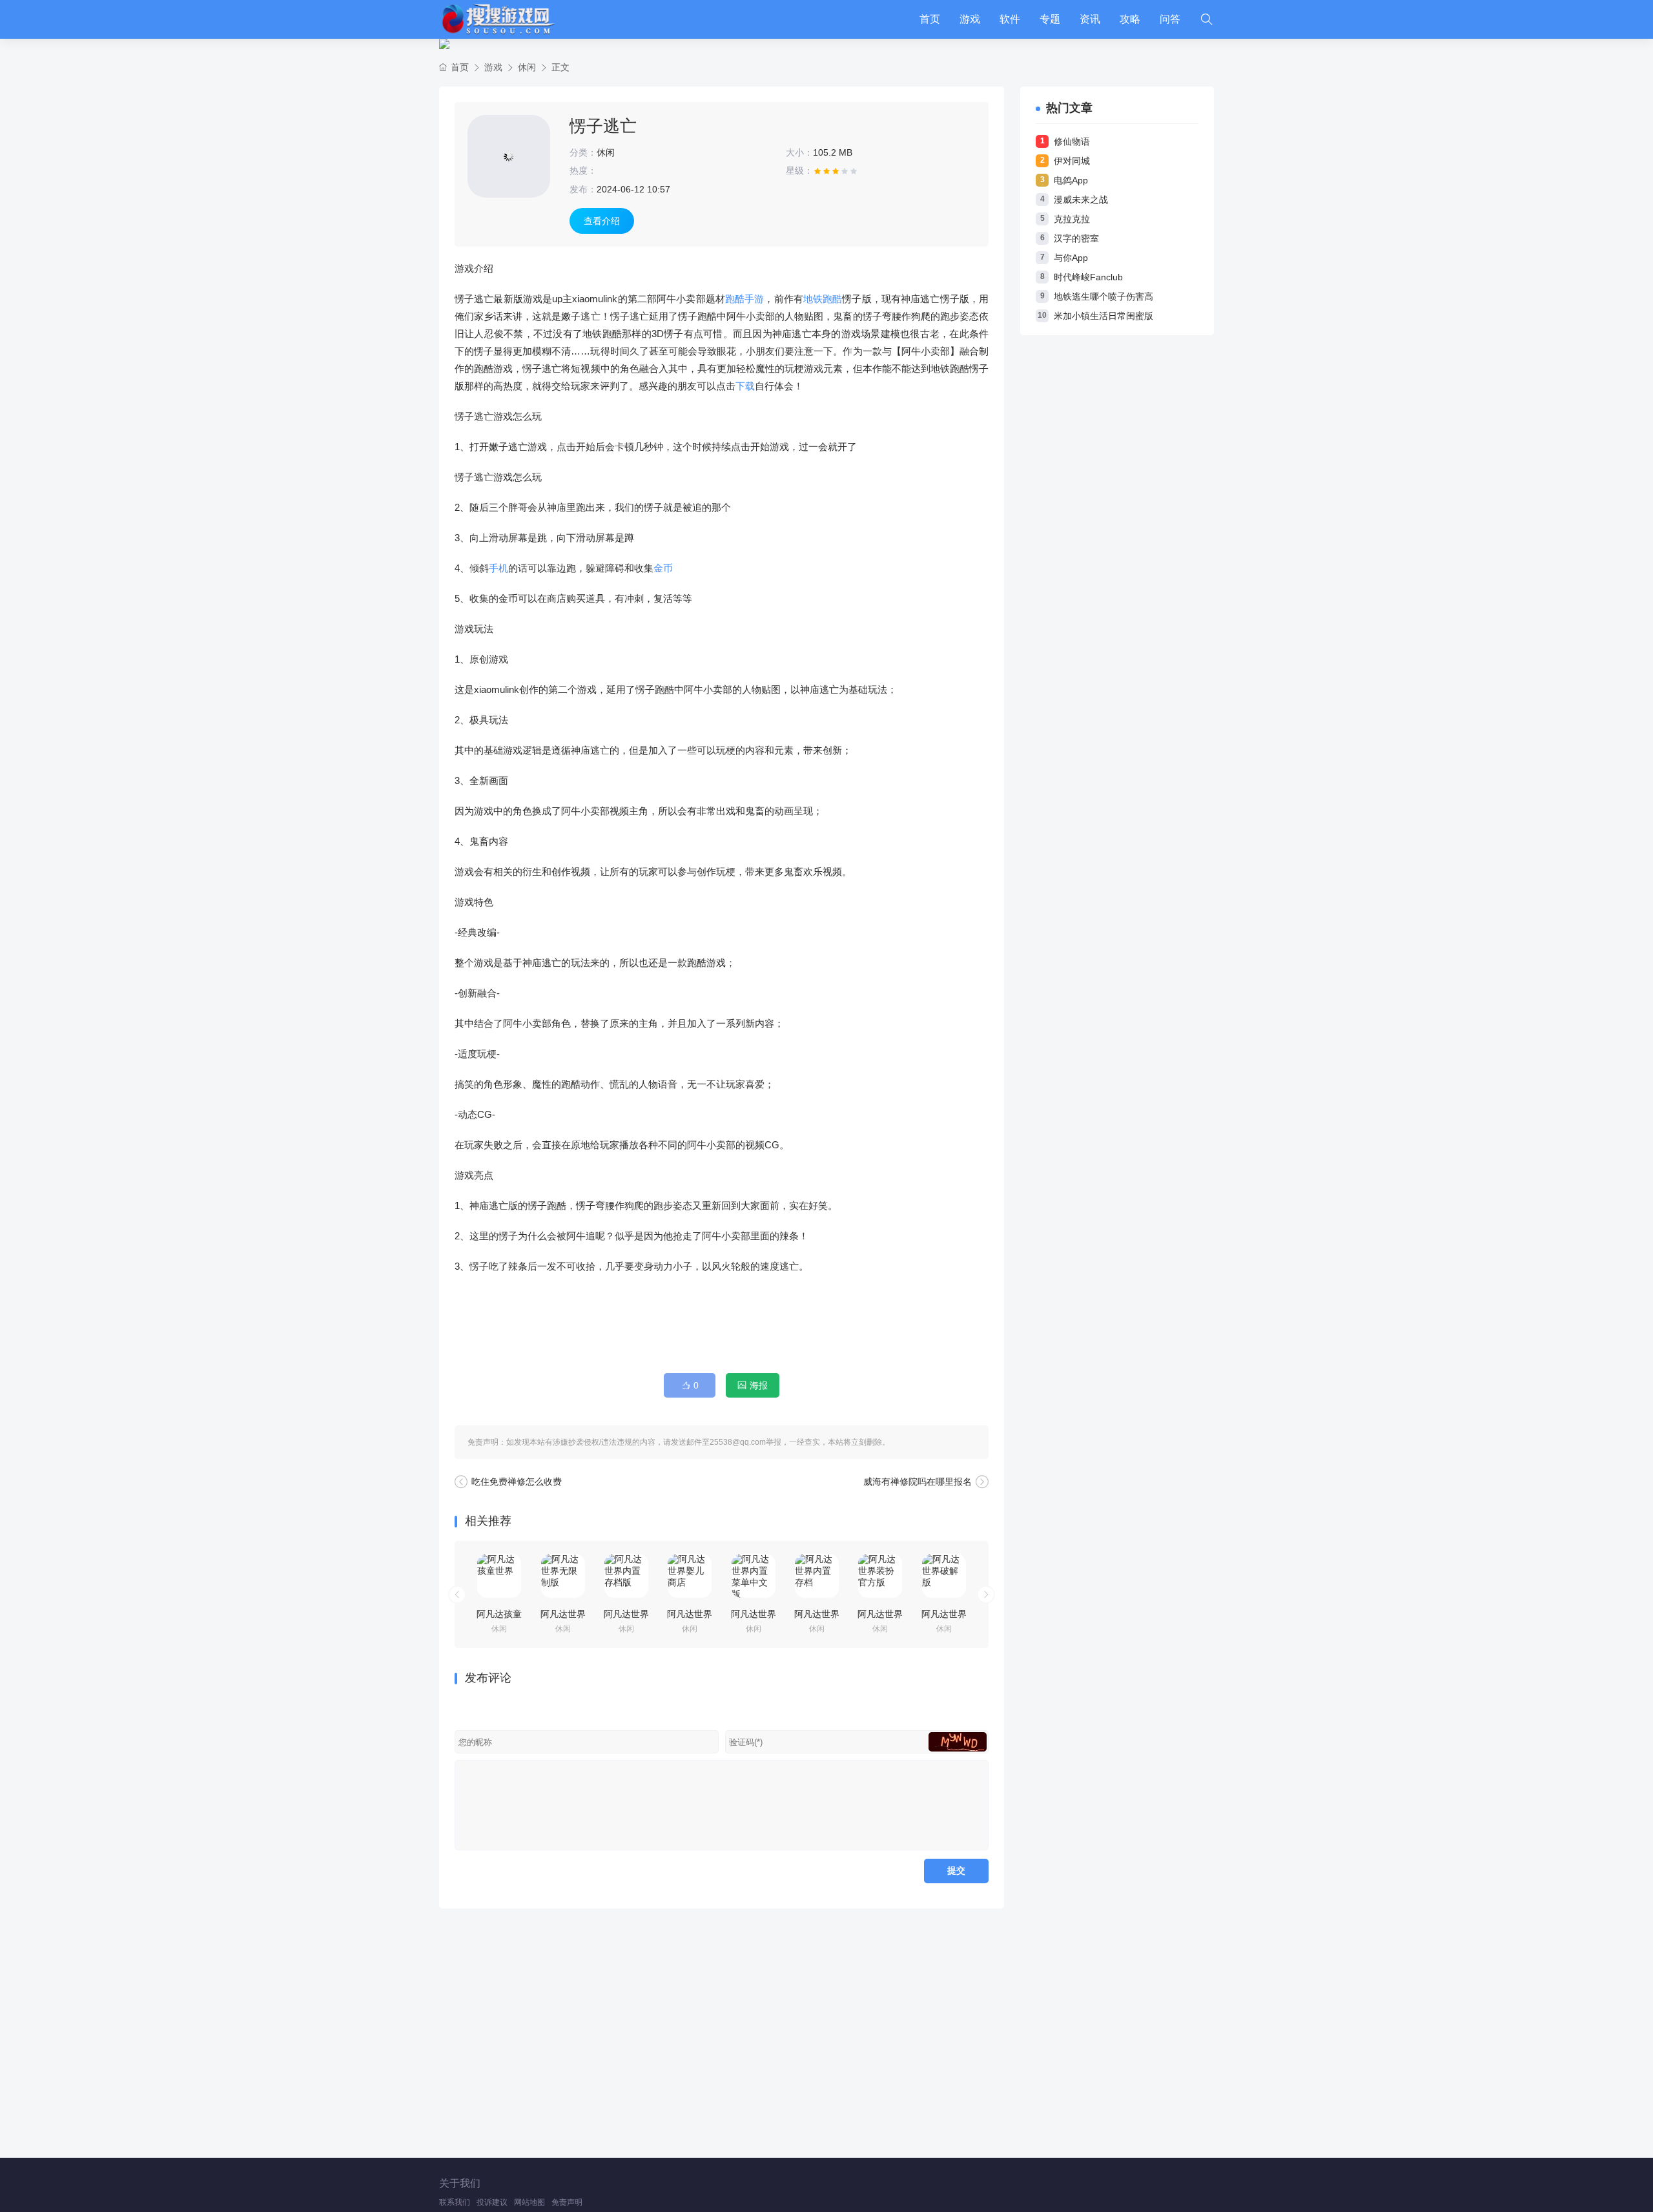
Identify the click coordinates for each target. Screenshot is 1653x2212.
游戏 (970, 19)
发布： (583, 189)
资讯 (1090, 19)
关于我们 (460, 2183)
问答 (1170, 19)
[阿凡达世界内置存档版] (626, 1576)
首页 (930, 19)
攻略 (1130, 19)
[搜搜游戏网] (497, 19)
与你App (1071, 258)
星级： (799, 171)
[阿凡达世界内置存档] (817, 1576)
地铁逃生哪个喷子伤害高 (1104, 296)
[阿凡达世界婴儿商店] (690, 1576)
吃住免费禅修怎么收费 (517, 1482)
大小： (799, 152)
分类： (583, 152)
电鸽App (1071, 180)
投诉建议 (492, 2202)
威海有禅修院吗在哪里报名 (918, 1482)
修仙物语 (1072, 141)
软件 (1010, 19)
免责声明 (567, 2202)
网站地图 (529, 2202)
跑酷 (735, 299)
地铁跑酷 (823, 299)
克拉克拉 (1072, 219)
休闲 (527, 67)
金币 (663, 568)
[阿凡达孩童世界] (499, 1576)
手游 (754, 299)
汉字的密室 (1076, 238)
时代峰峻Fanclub (1088, 277)
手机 (498, 568)
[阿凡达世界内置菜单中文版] (754, 1576)
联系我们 (455, 2202)
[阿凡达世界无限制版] (563, 1576)
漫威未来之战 (1081, 200)
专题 (1050, 19)
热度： (583, 171)
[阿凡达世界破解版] (944, 1576)
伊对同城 (1072, 161)
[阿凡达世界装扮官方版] (880, 1576)
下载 (745, 386)
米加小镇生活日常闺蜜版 (1104, 316)
